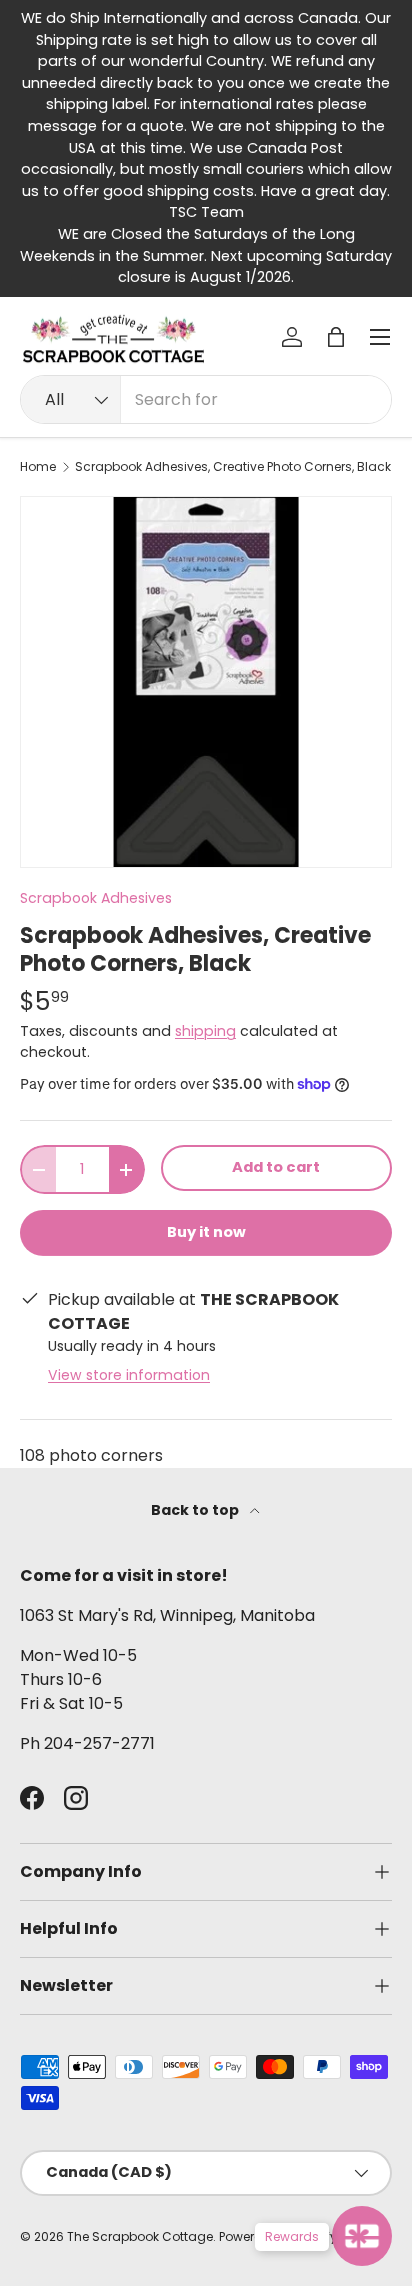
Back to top (196, 1510)
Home (38, 467)
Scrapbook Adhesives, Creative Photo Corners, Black (233, 467)
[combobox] (206, 399)
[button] (336, 337)
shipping (205, 1031)
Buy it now (206, 1232)
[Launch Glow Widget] (362, 2236)
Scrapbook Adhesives (96, 898)
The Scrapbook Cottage (140, 2236)
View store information (129, 1375)
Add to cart (276, 1167)
